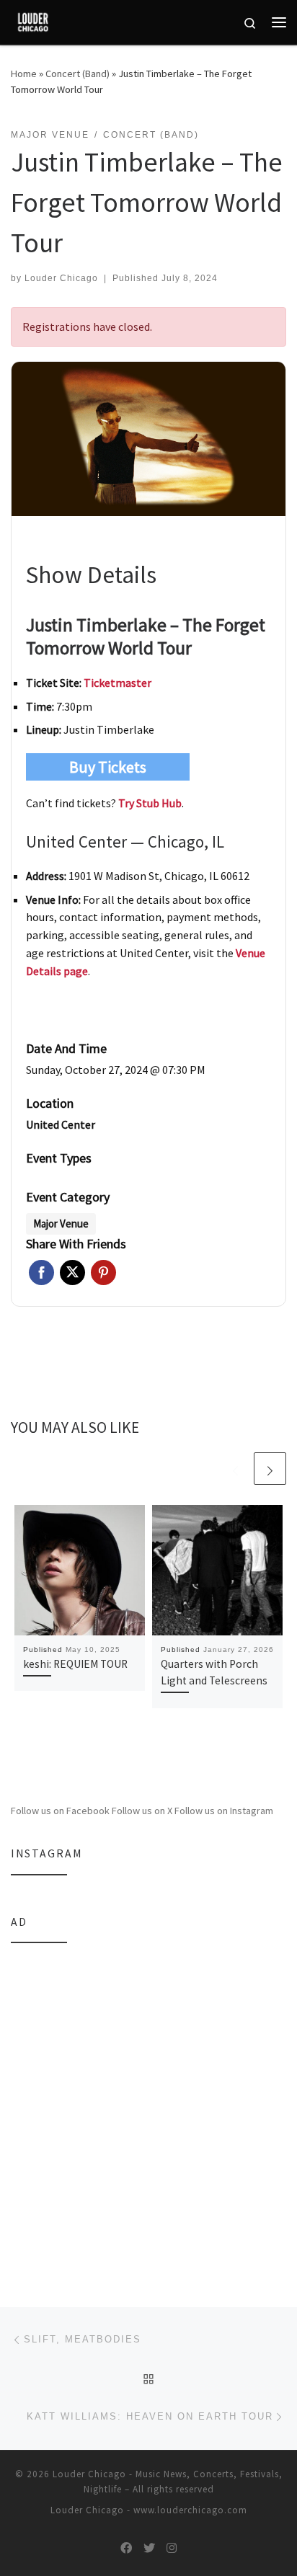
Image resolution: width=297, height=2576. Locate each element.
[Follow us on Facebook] (126, 2548)
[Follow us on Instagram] (172, 2548)
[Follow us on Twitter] (149, 2548)
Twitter (72, 1273)
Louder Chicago (61, 278)
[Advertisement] (148, 2106)
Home (24, 74)
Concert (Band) (77, 74)
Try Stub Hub (150, 803)
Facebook (41, 1273)
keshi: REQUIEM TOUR (75, 1664)
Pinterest (103, 1273)
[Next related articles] (270, 1469)
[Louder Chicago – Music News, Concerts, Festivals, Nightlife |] (33, 20)
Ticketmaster (118, 683)
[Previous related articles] (235, 1469)
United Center (61, 1124)
